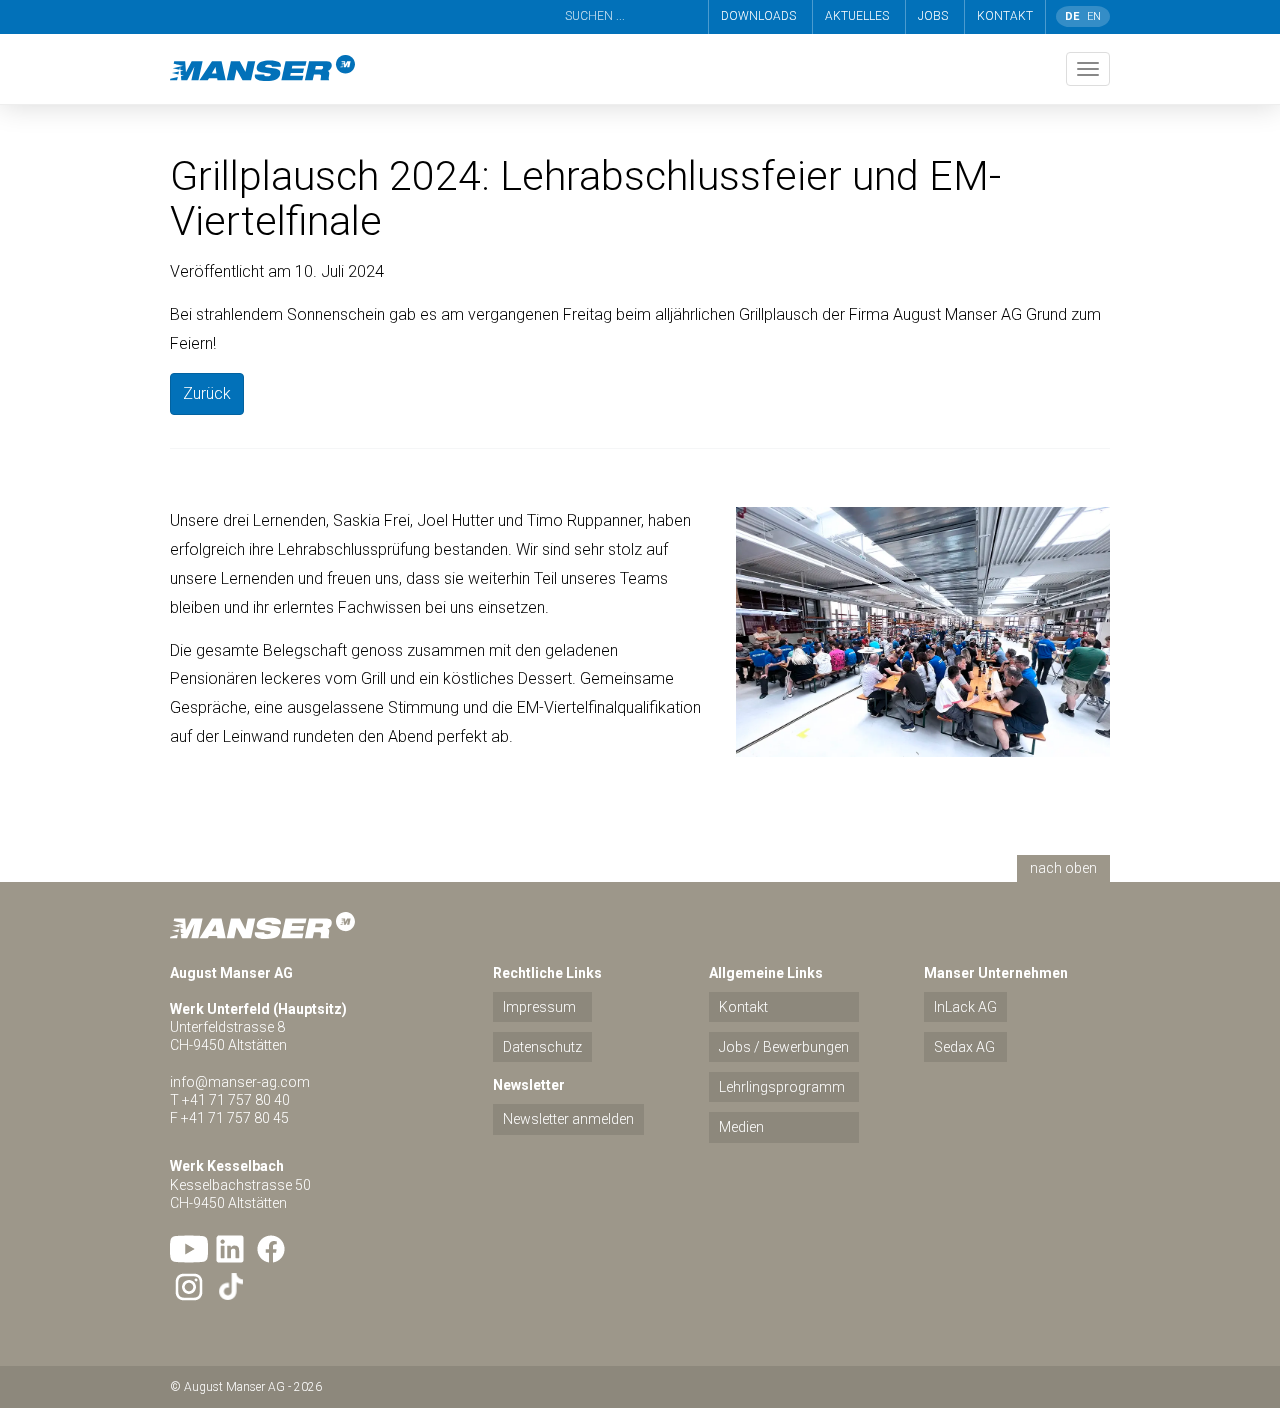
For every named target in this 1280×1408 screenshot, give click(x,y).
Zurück (207, 393)
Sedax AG (964, 1047)
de (1072, 16)
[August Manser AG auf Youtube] (189, 1249)
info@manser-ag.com (240, 1082)
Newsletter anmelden (568, 1119)
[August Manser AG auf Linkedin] (230, 1249)
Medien (741, 1127)
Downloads (758, 16)
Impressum (539, 1007)
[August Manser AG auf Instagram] (189, 1287)
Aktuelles (857, 16)
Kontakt (1005, 16)
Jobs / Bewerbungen (784, 1047)
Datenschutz (542, 1047)
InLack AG (965, 1007)
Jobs (933, 16)
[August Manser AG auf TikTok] (230, 1287)
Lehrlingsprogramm (782, 1087)
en (1094, 16)
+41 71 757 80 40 (236, 1100)
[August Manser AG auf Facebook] (271, 1249)
